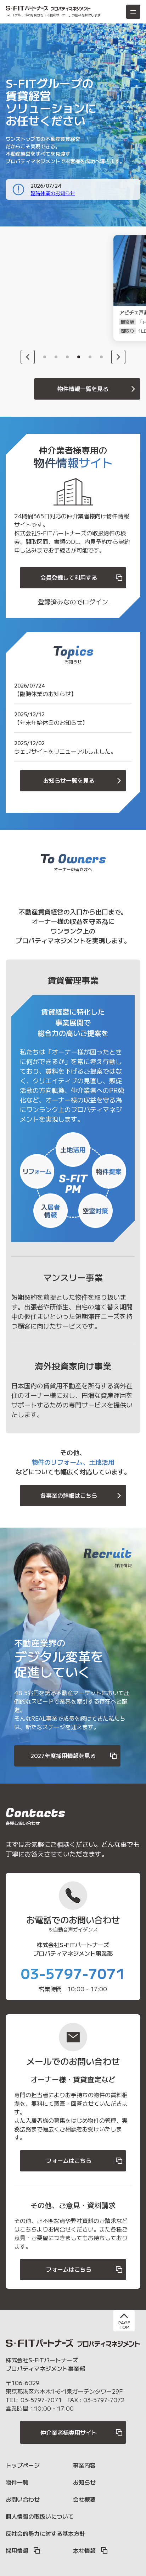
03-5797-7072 (104, 2400)
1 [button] (45, 357)
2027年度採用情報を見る (63, 1755)
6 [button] (101, 357)
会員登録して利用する (69, 577)
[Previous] (28, 357)
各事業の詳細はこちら (69, 1495)
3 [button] (67, 357)
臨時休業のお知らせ (53, 193)
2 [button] (56, 357)
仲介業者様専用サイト (69, 2432)
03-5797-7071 (73, 1973)
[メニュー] (133, 12)
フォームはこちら (69, 2160)
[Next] (118, 357)
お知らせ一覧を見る (69, 780)
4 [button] (79, 357)
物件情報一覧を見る (83, 389)
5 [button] (90, 357)
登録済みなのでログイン (73, 602)
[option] (48, 288)
